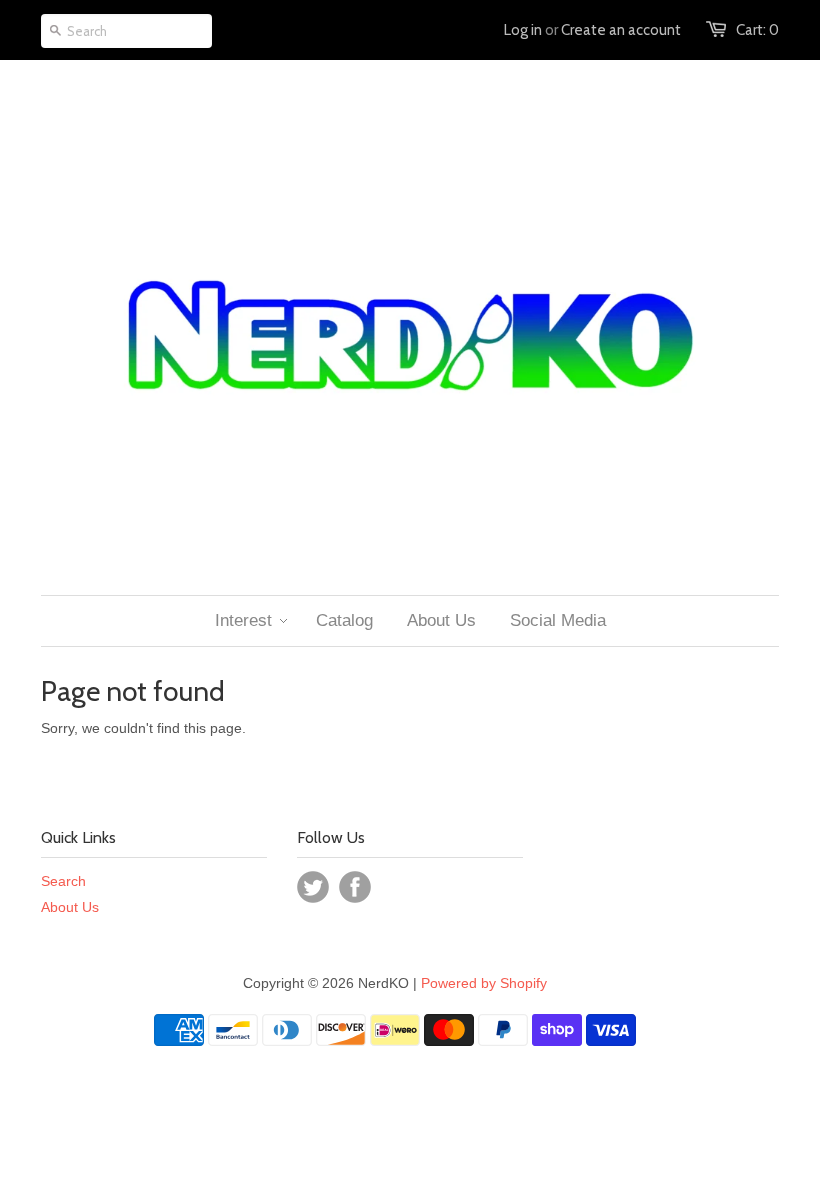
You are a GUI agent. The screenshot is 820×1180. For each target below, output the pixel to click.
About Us (70, 907)
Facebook (355, 887)
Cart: (757, 30)
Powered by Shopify (484, 983)
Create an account (621, 30)
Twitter (313, 887)
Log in (523, 30)
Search (63, 881)
